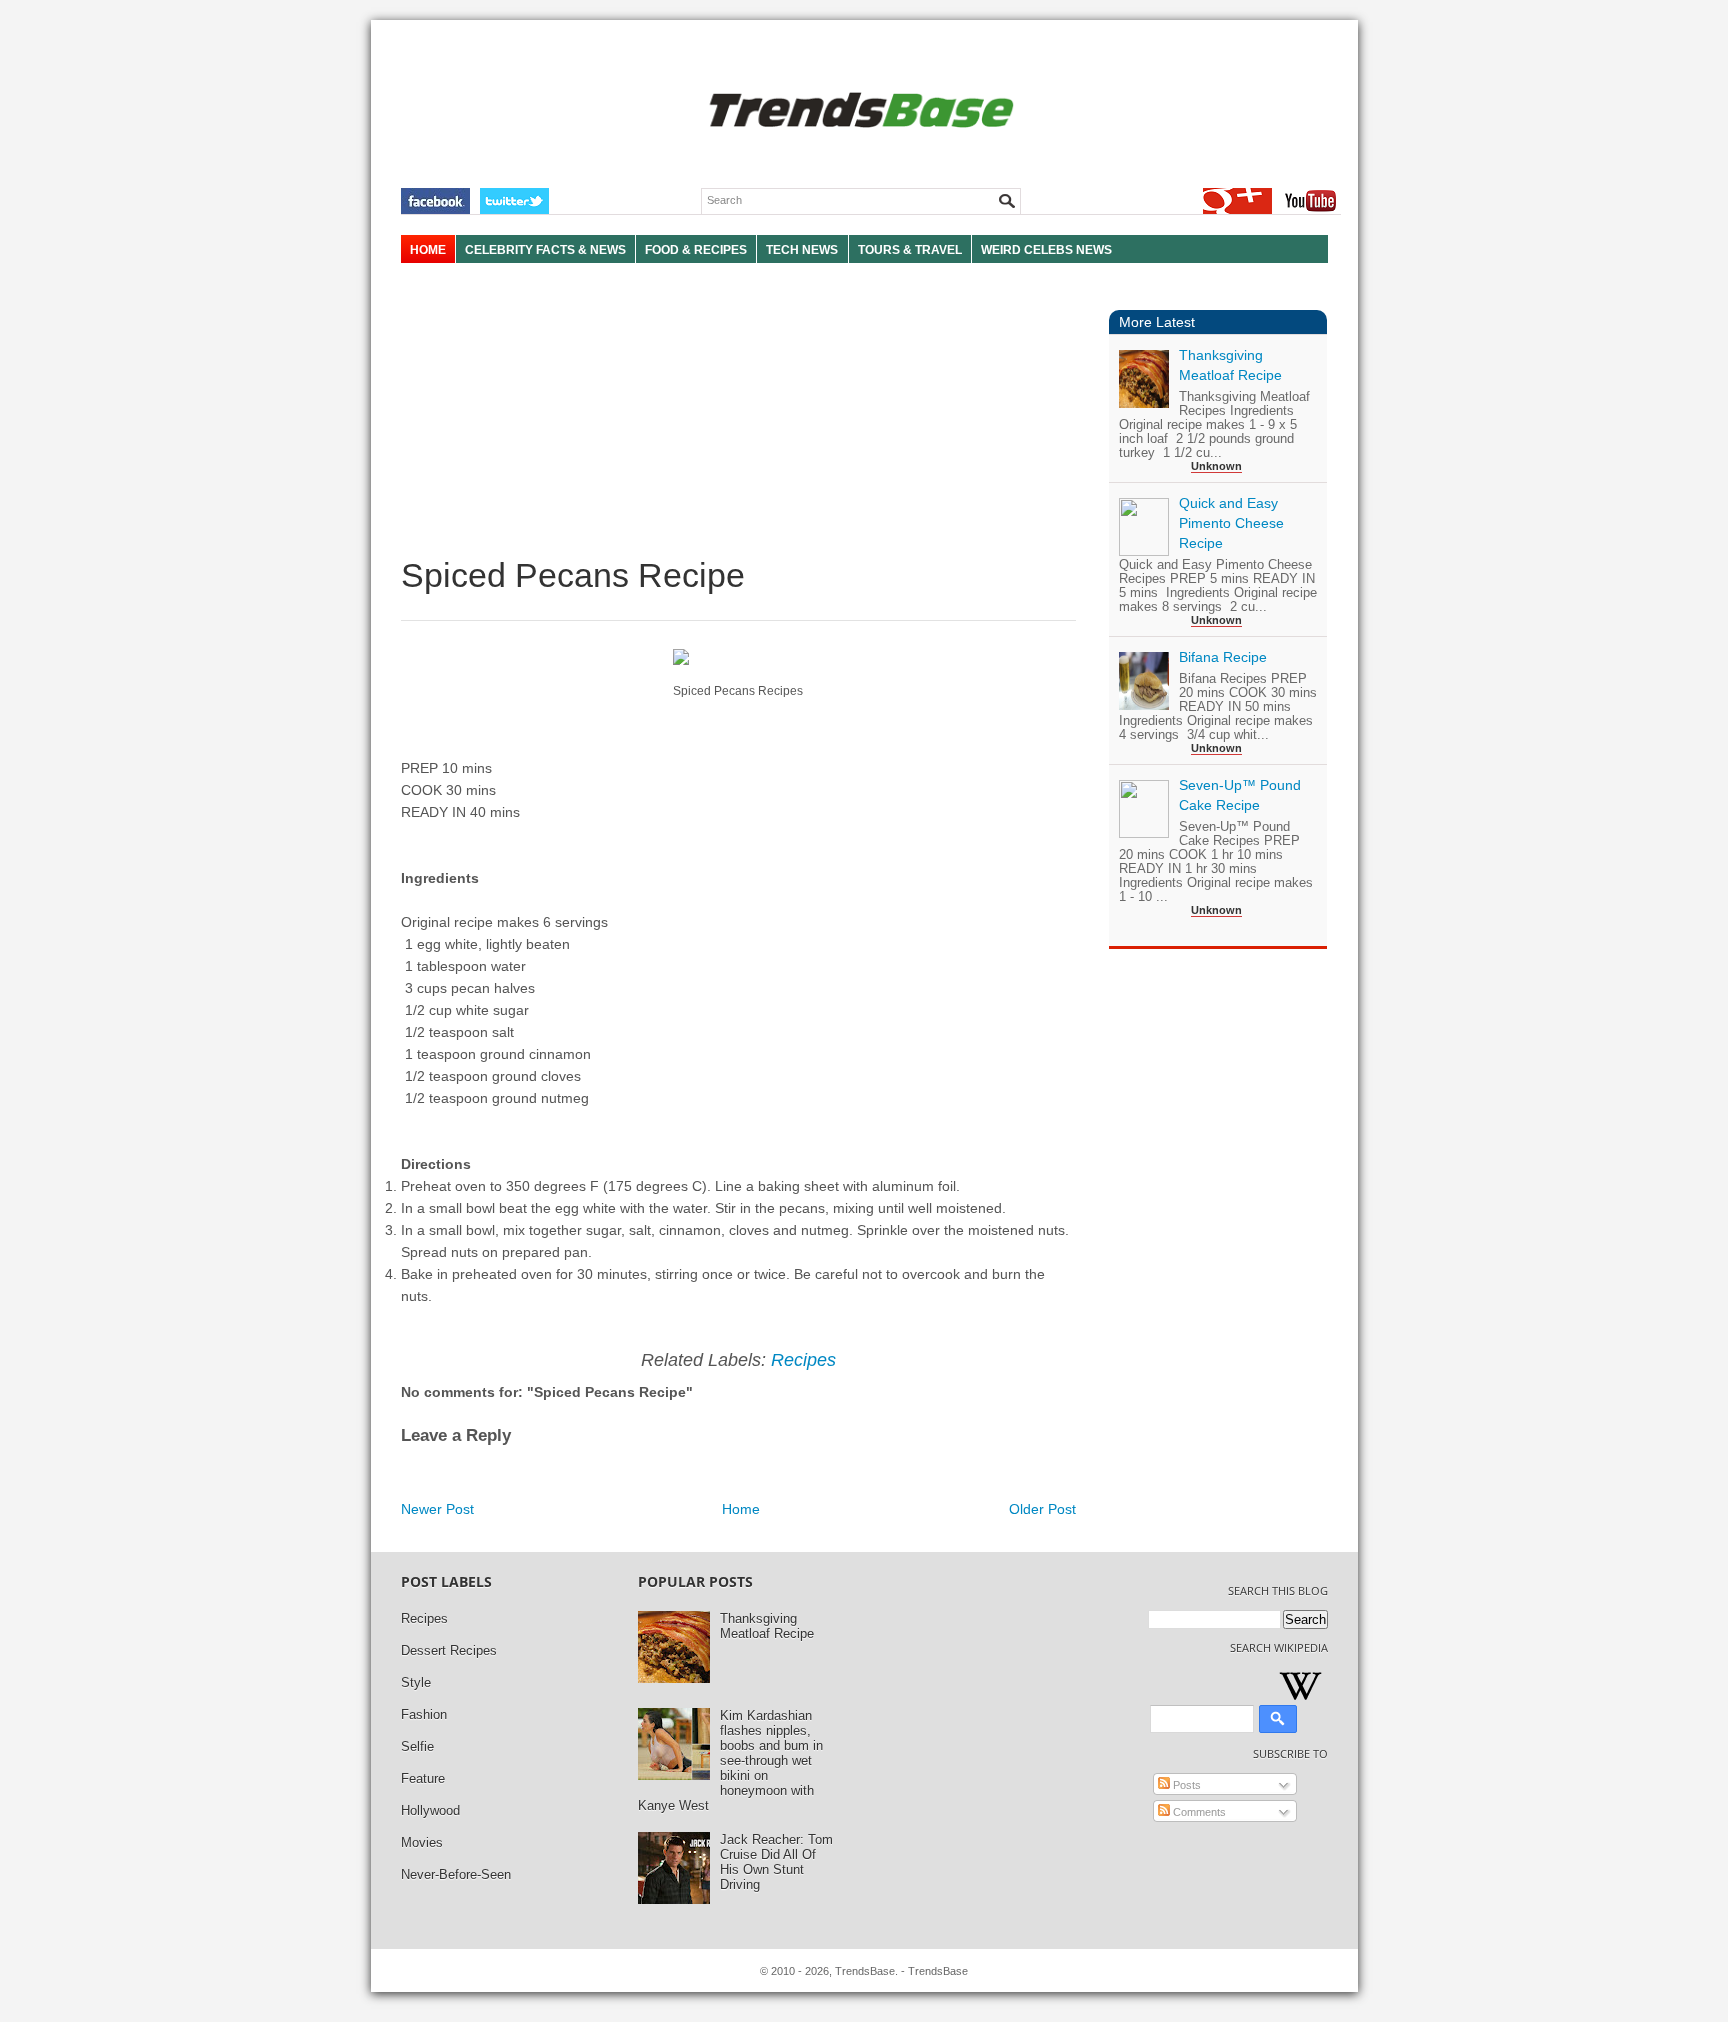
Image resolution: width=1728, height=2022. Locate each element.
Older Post (1042, 1509)
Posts (1185, 1785)
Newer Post (437, 1509)
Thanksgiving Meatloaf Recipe (767, 1626)
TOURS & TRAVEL (910, 250)
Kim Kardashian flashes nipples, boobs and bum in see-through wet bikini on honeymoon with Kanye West (730, 1760)
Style (416, 1682)
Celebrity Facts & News (545, 250)
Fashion (424, 1714)
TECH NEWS (802, 250)
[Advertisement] (738, 410)
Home (741, 1509)
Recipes (803, 1360)
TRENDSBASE (858, 111)
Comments (1198, 1812)
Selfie (417, 1746)
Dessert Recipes (449, 1650)
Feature (423, 1778)
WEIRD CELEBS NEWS (1046, 250)
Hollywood (430, 1810)
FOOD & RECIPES (696, 250)
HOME (428, 250)
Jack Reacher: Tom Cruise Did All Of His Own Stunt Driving (776, 1862)
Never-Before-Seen (456, 1874)
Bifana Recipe (1223, 657)
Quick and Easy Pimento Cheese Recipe (1231, 523)
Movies (422, 1842)
